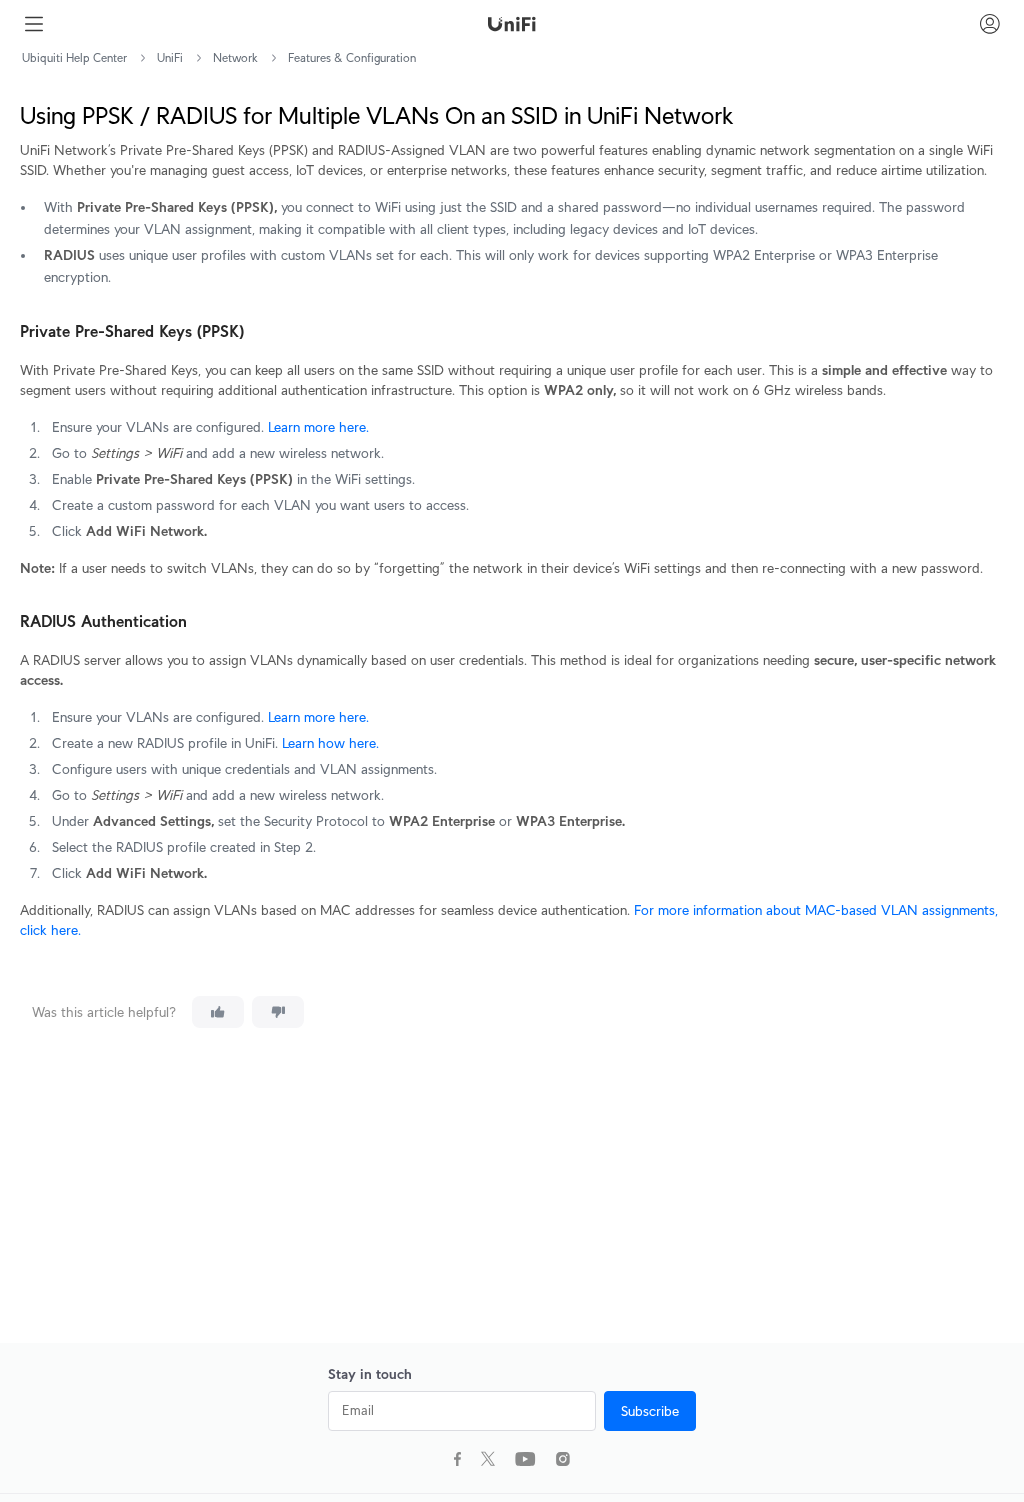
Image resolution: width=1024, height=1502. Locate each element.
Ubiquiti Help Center (74, 57)
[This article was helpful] (218, 1012)
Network (235, 57)
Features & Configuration (352, 57)
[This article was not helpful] (278, 1012)
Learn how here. (328, 743)
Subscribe (650, 1411)
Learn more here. (318, 427)
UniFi (170, 57)
